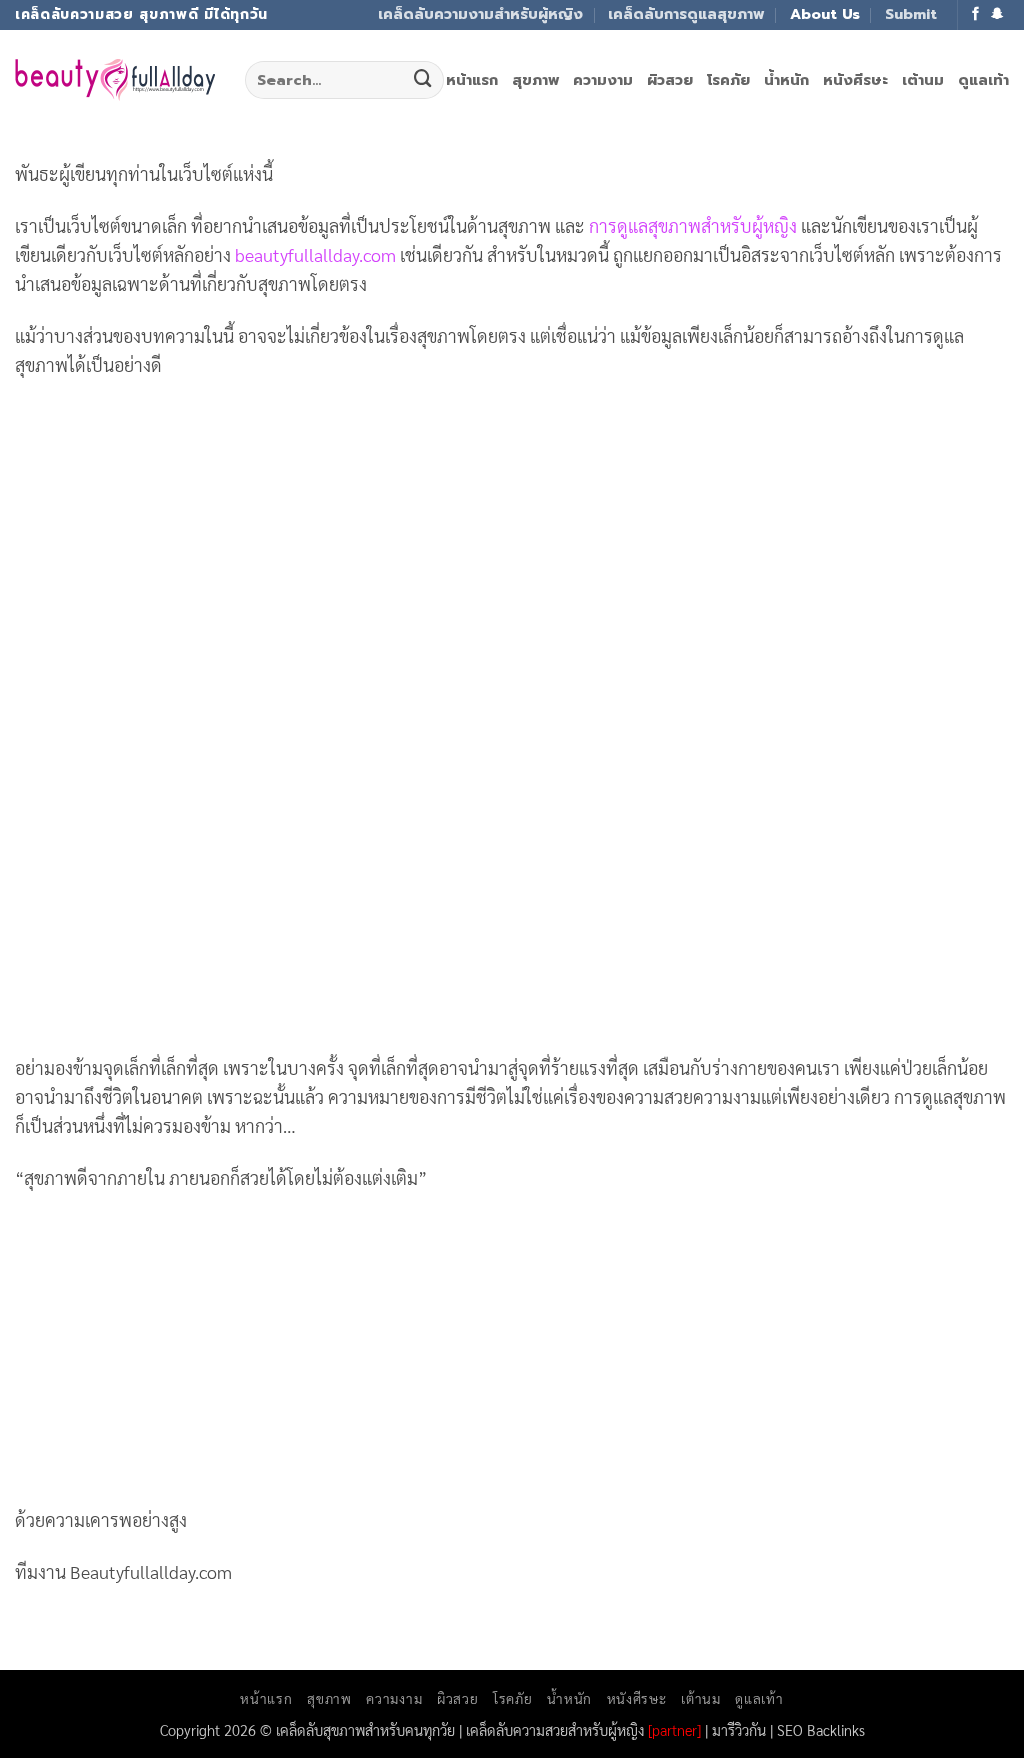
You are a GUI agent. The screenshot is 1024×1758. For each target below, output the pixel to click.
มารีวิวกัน (739, 1729)
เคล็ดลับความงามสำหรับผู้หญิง (480, 14)
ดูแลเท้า (983, 80)
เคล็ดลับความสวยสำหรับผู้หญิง (555, 1729)
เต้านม (923, 80)
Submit (911, 14)
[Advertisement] (512, 543)
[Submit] (423, 80)
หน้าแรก (472, 80)
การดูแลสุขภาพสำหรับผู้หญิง (693, 225)
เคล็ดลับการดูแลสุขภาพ (686, 14)
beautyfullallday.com (315, 254)
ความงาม (603, 80)
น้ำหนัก (786, 80)
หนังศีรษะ (855, 80)
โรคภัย (728, 80)
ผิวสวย (670, 80)
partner (674, 1729)
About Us (825, 14)
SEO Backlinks (821, 1729)
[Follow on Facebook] (976, 14)
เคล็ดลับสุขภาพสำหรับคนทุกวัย (365, 1729)
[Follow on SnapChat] (998, 14)
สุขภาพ (535, 80)
